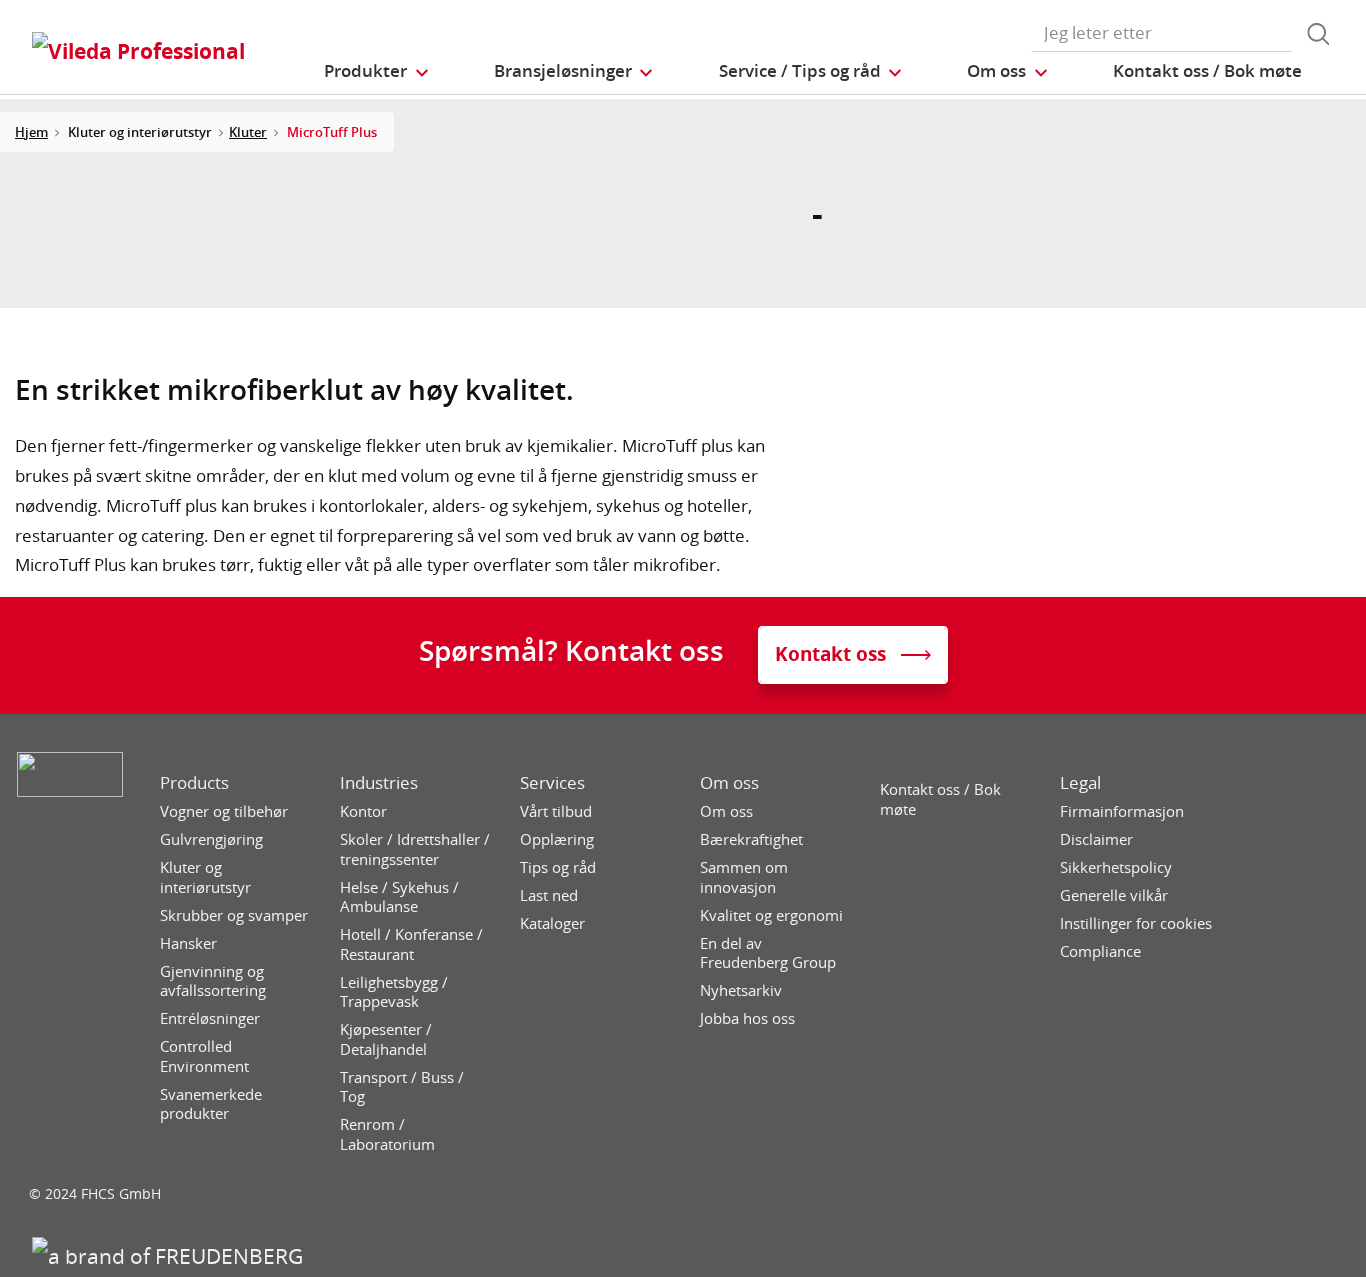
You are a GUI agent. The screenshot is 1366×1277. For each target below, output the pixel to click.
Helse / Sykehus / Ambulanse (399, 897)
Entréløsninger (210, 1018)
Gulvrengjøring (211, 839)
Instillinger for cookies (1136, 923)
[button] (377, 70)
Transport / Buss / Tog (402, 1087)
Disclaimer (1096, 839)
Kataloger (552, 923)
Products (194, 783)
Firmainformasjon (1122, 811)
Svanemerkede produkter (211, 1104)
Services (552, 783)
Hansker (188, 943)
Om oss (729, 783)
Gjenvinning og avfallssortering (213, 981)
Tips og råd (558, 867)
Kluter (248, 132)
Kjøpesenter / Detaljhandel (386, 1039)
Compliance (1100, 951)
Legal (1080, 783)
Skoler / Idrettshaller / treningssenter (415, 849)
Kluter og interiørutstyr (205, 877)
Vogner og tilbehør (224, 811)
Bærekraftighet (751, 839)
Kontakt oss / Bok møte (940, 799)
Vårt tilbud (556, 811)
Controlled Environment (204, 1056)
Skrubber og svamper (234, 915)
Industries (379, 783)
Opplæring (557, 839)
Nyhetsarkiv (741, 990)
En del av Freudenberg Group (768, 953)
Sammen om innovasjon (744, 877)
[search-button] (1318, 34)
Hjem (31, 132)
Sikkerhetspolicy (1116, 867)
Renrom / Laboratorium (387, 1134)
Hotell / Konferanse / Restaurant (411, 944)
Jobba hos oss (747, 1018)
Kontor (363, 811)
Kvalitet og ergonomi (771, 915)
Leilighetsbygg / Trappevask (394, 992)
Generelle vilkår (1114, 895)
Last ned (549, 895)
